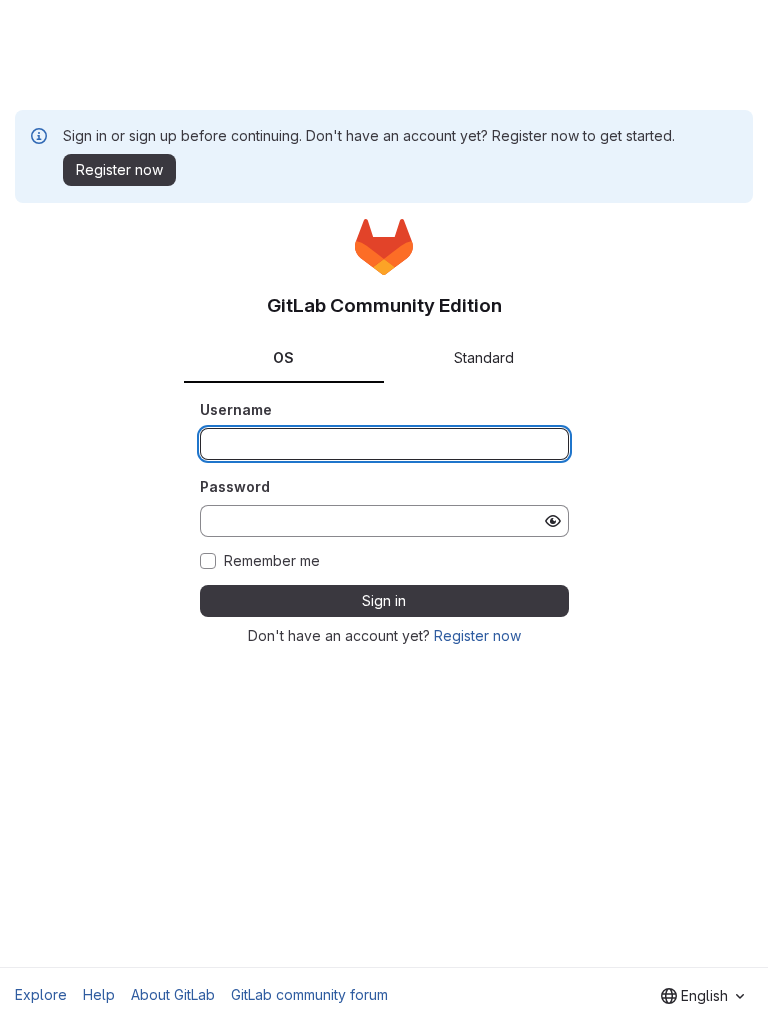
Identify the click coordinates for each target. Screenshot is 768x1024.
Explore (41, 994)
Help (99, 994)
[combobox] (702, 996)
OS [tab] (283, 357)
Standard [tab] (484, 357)
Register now (477, 635)
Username (236, 409)
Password (235, 486)
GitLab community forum (309, 994)
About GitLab (173, 994)
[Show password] (553, 521)
